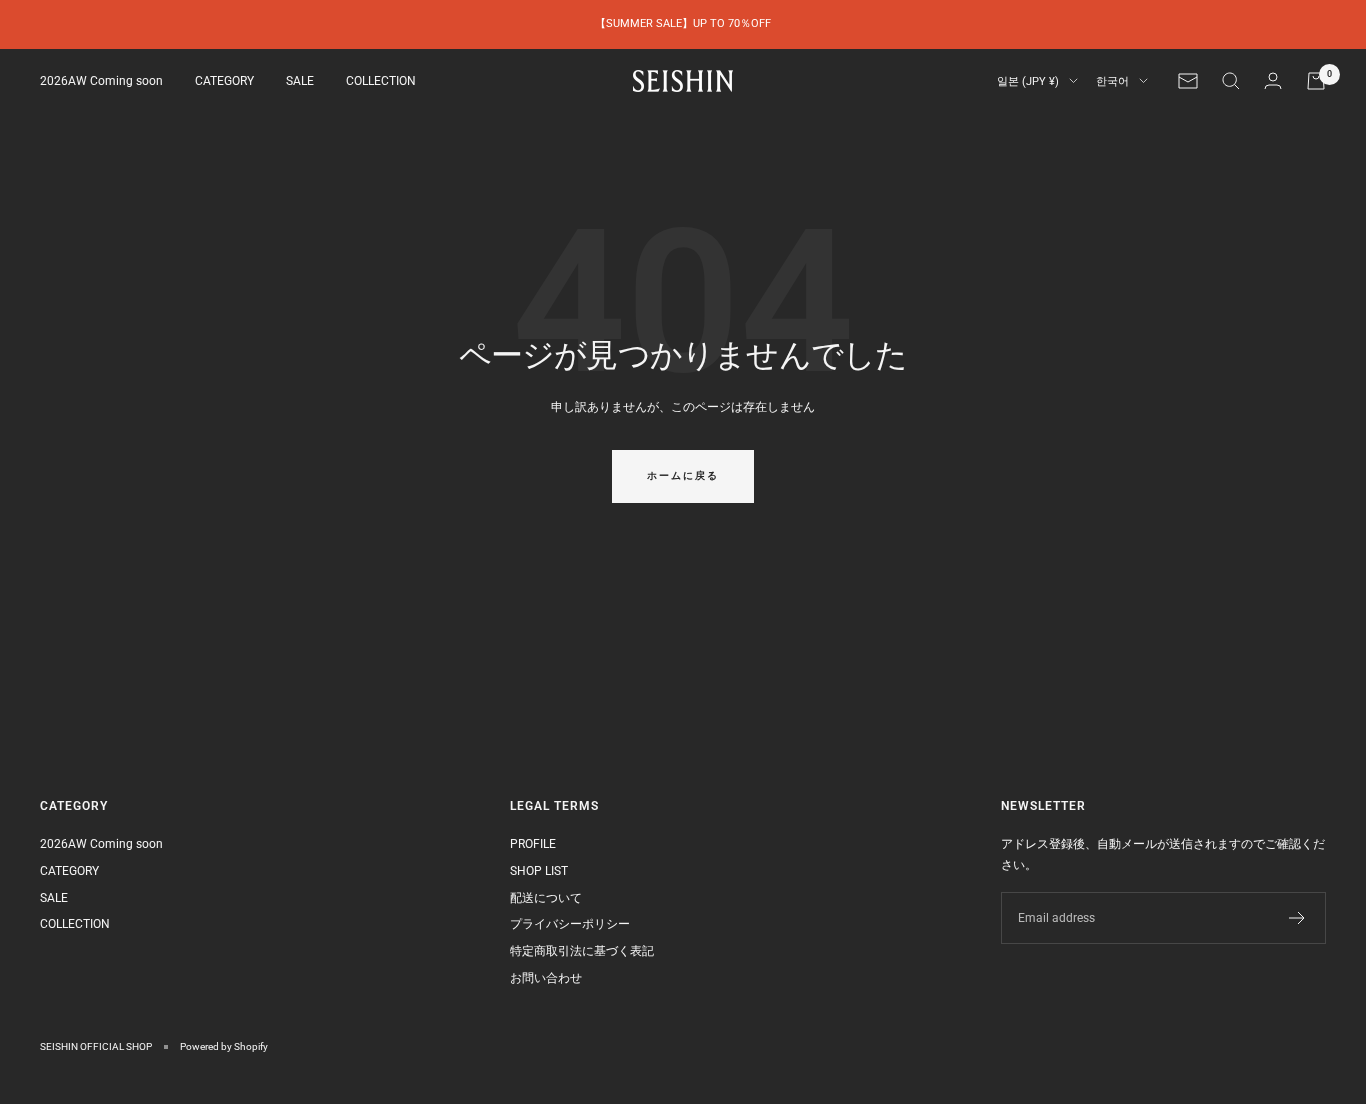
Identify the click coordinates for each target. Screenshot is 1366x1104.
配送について (546, 898)
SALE (300, 80)
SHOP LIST (539, 871)
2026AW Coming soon (101, 80)
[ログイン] (1273, 80)
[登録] (1297, 918)
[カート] (1316, 81)
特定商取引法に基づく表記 (582, 951)
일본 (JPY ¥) (1028, 80)
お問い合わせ (546, 978)
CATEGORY (224, 80)
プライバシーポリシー (570, 924)
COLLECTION (381, 80)
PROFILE (533, 844)
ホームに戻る (683, 475)
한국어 (1112, 80)
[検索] (1231, 81)
